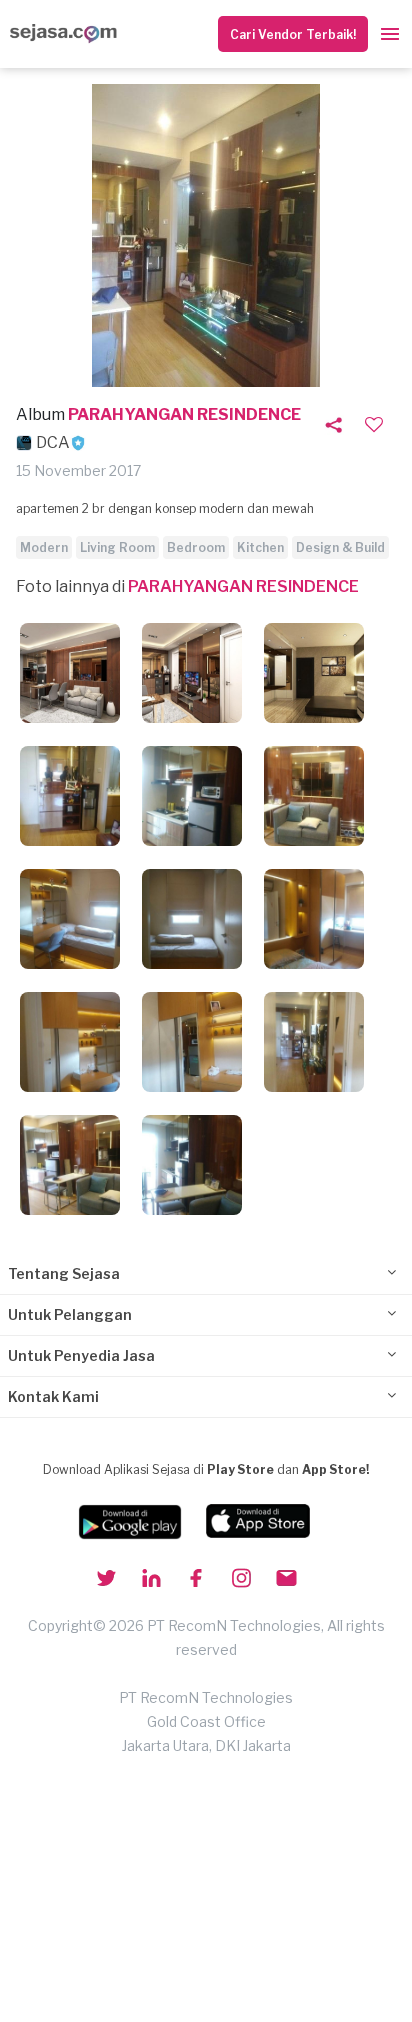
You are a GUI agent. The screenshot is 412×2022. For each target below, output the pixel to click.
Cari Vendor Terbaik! (293, 34)
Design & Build (340, 547)
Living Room (117, 547)
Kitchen (260, 547)
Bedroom (196, 547)
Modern (44, 547)
